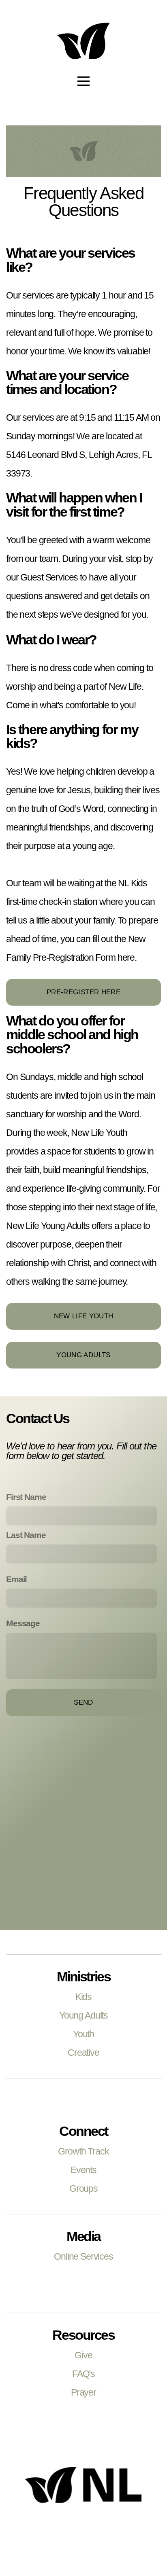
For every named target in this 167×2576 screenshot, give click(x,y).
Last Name (26, 1535)
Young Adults (83, 1355)
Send (83, 1702)
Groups (83, 2188)
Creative (83, 2053)
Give (83, 2355)
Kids (83, 1997)
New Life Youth (84, 1316)
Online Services (83, 2256)
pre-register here (83, 992)
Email (16, 1579)
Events (83, 2170)
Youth (83, 2034)
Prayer (83, 2392)
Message (23, 1623)
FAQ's (83, 2374)
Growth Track (83, 2151)
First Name (26, 1497)
